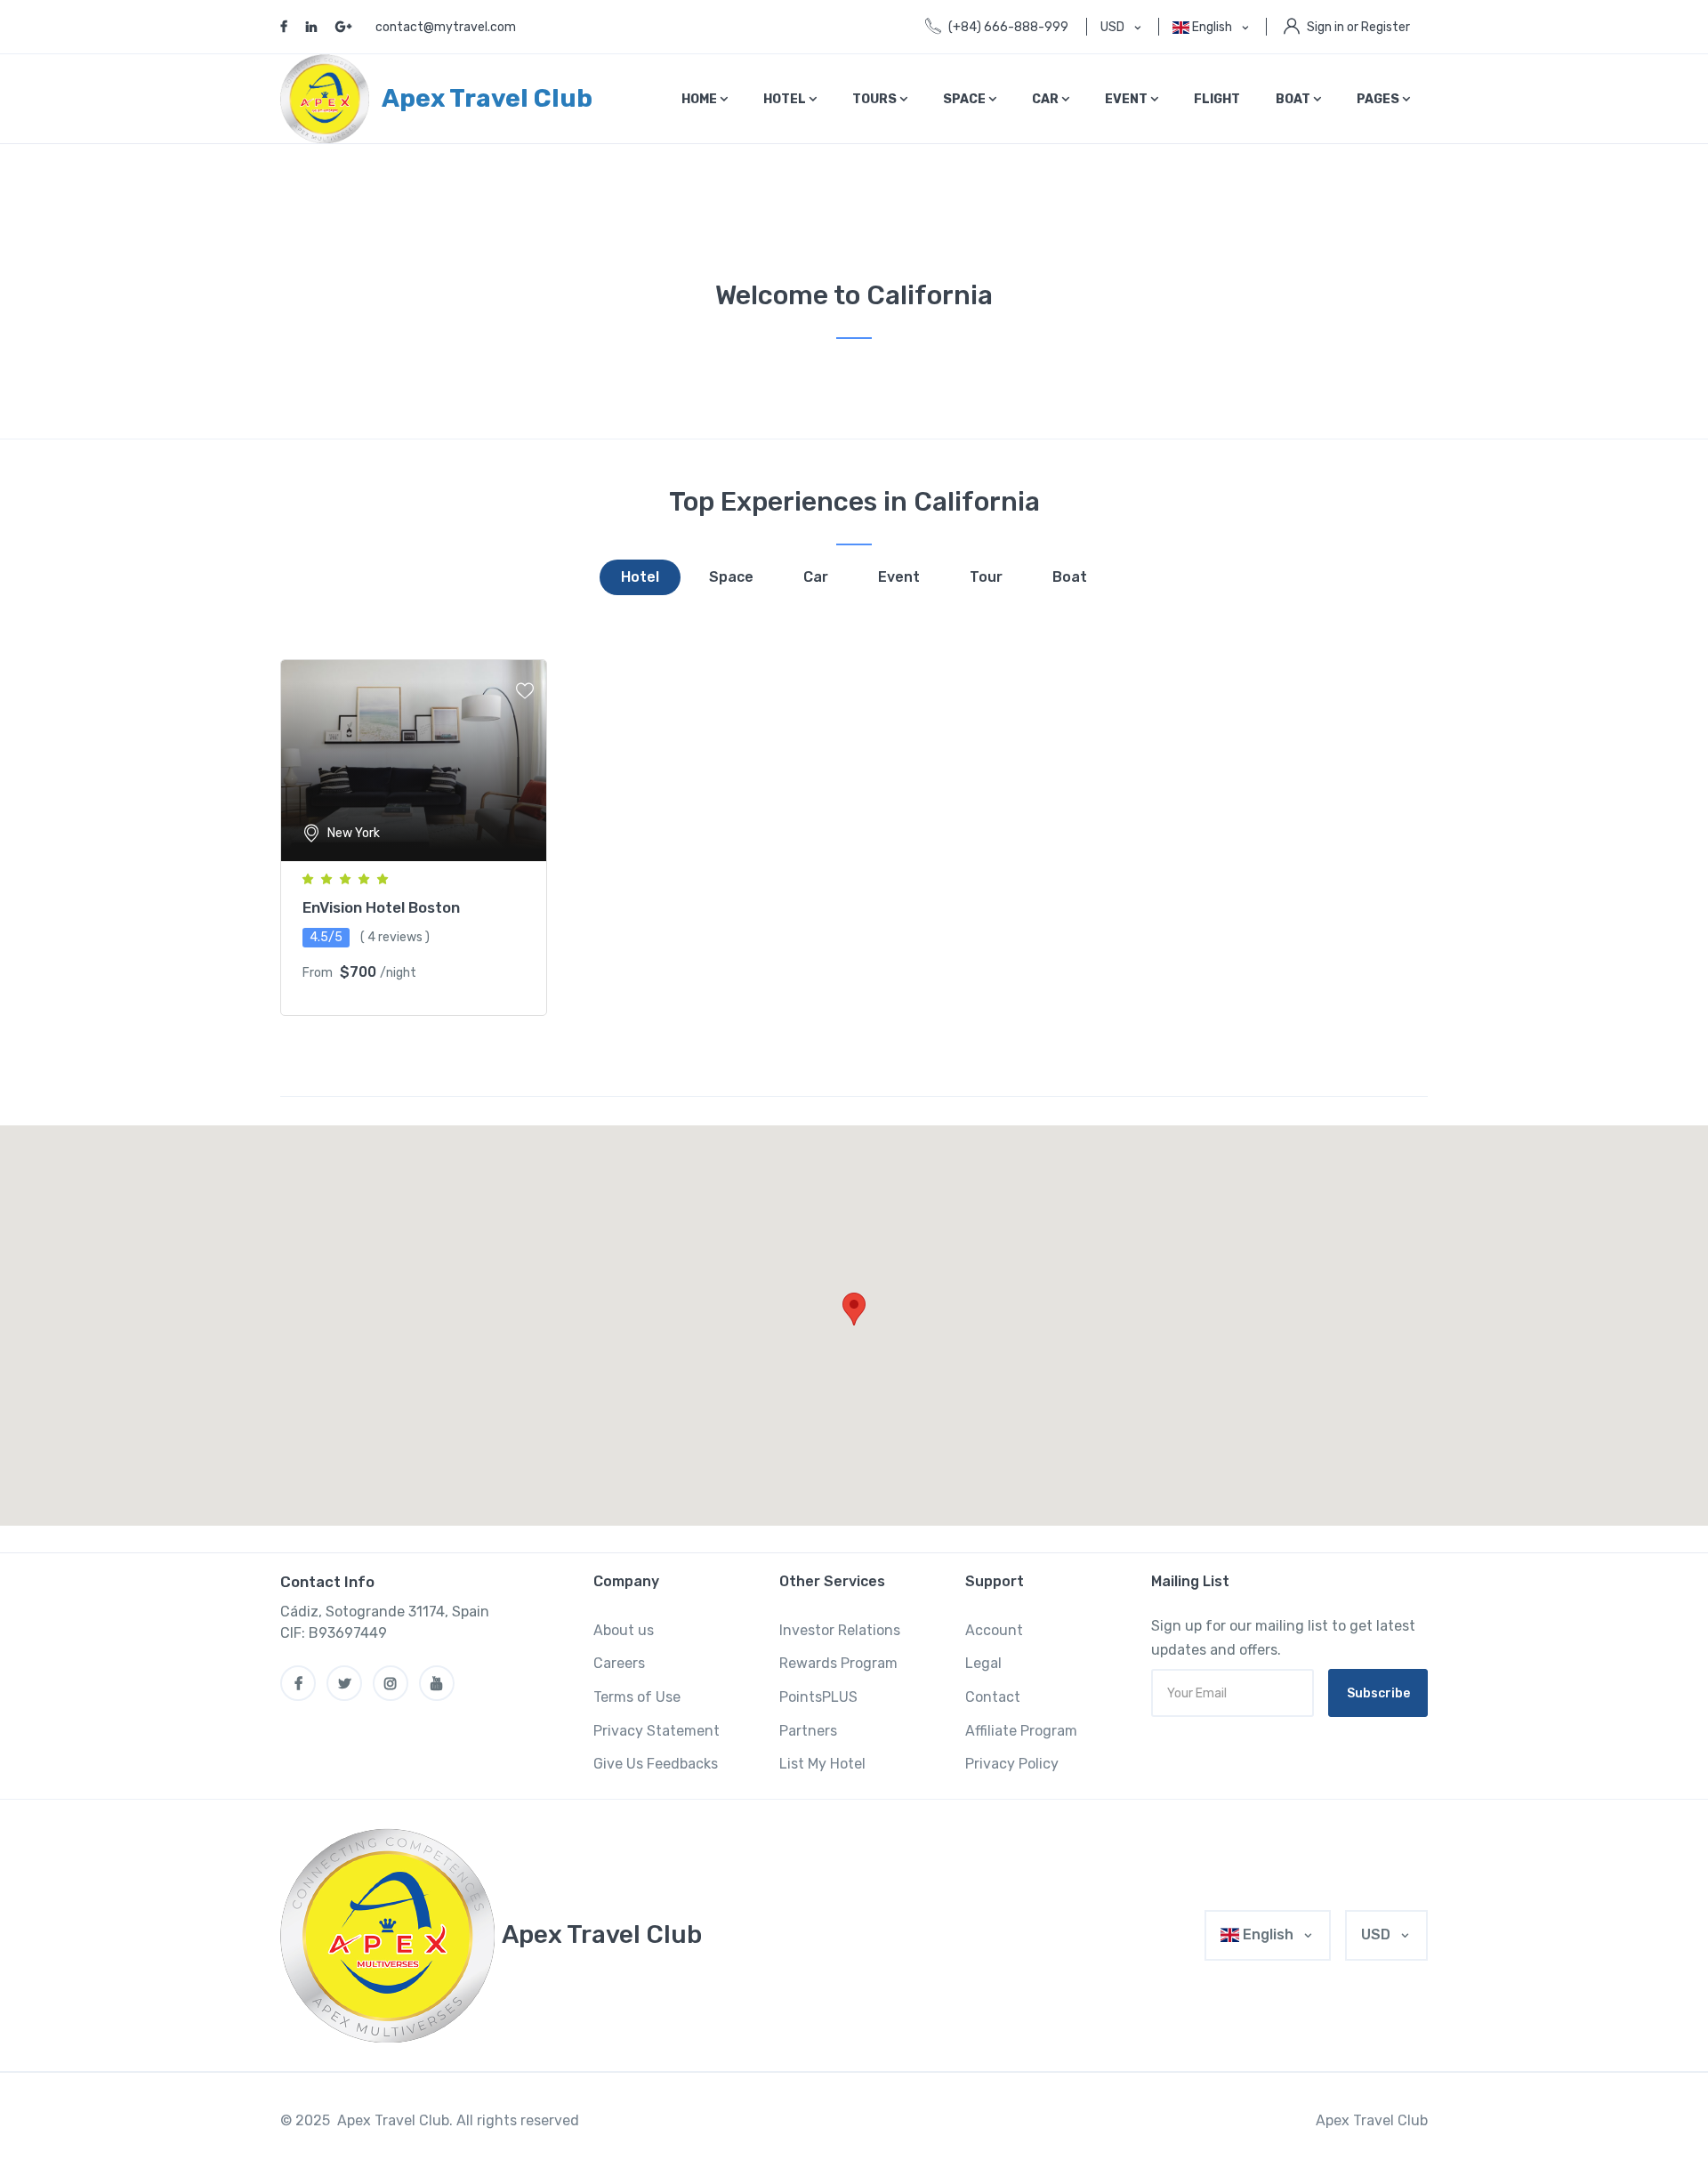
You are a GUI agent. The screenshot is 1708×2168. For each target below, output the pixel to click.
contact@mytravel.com (446, 27)
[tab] (640, 577)
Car (1047, 99)
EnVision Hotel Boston (381, 907)
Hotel (786, 99)
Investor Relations (840, 1630)
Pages (1379, 99)
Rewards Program (838, 1663)
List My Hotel (822, 1764)
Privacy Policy (1012, 1764)
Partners (808, 1731)
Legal (983, 1663)
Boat (1294, 99)
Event (1128, 99)
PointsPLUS (818, 1697)
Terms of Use (637, 1697)
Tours (876, 99)
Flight (1217, 99)
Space (966, 99)
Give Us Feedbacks (656, 1764)
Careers (619, 1663)
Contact (993, 1697)
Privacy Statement (657, 1731)
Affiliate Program (1021, 1731)
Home (701, 99)
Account (994, 1630)
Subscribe (1378, 1693)
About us (624, 1630)
